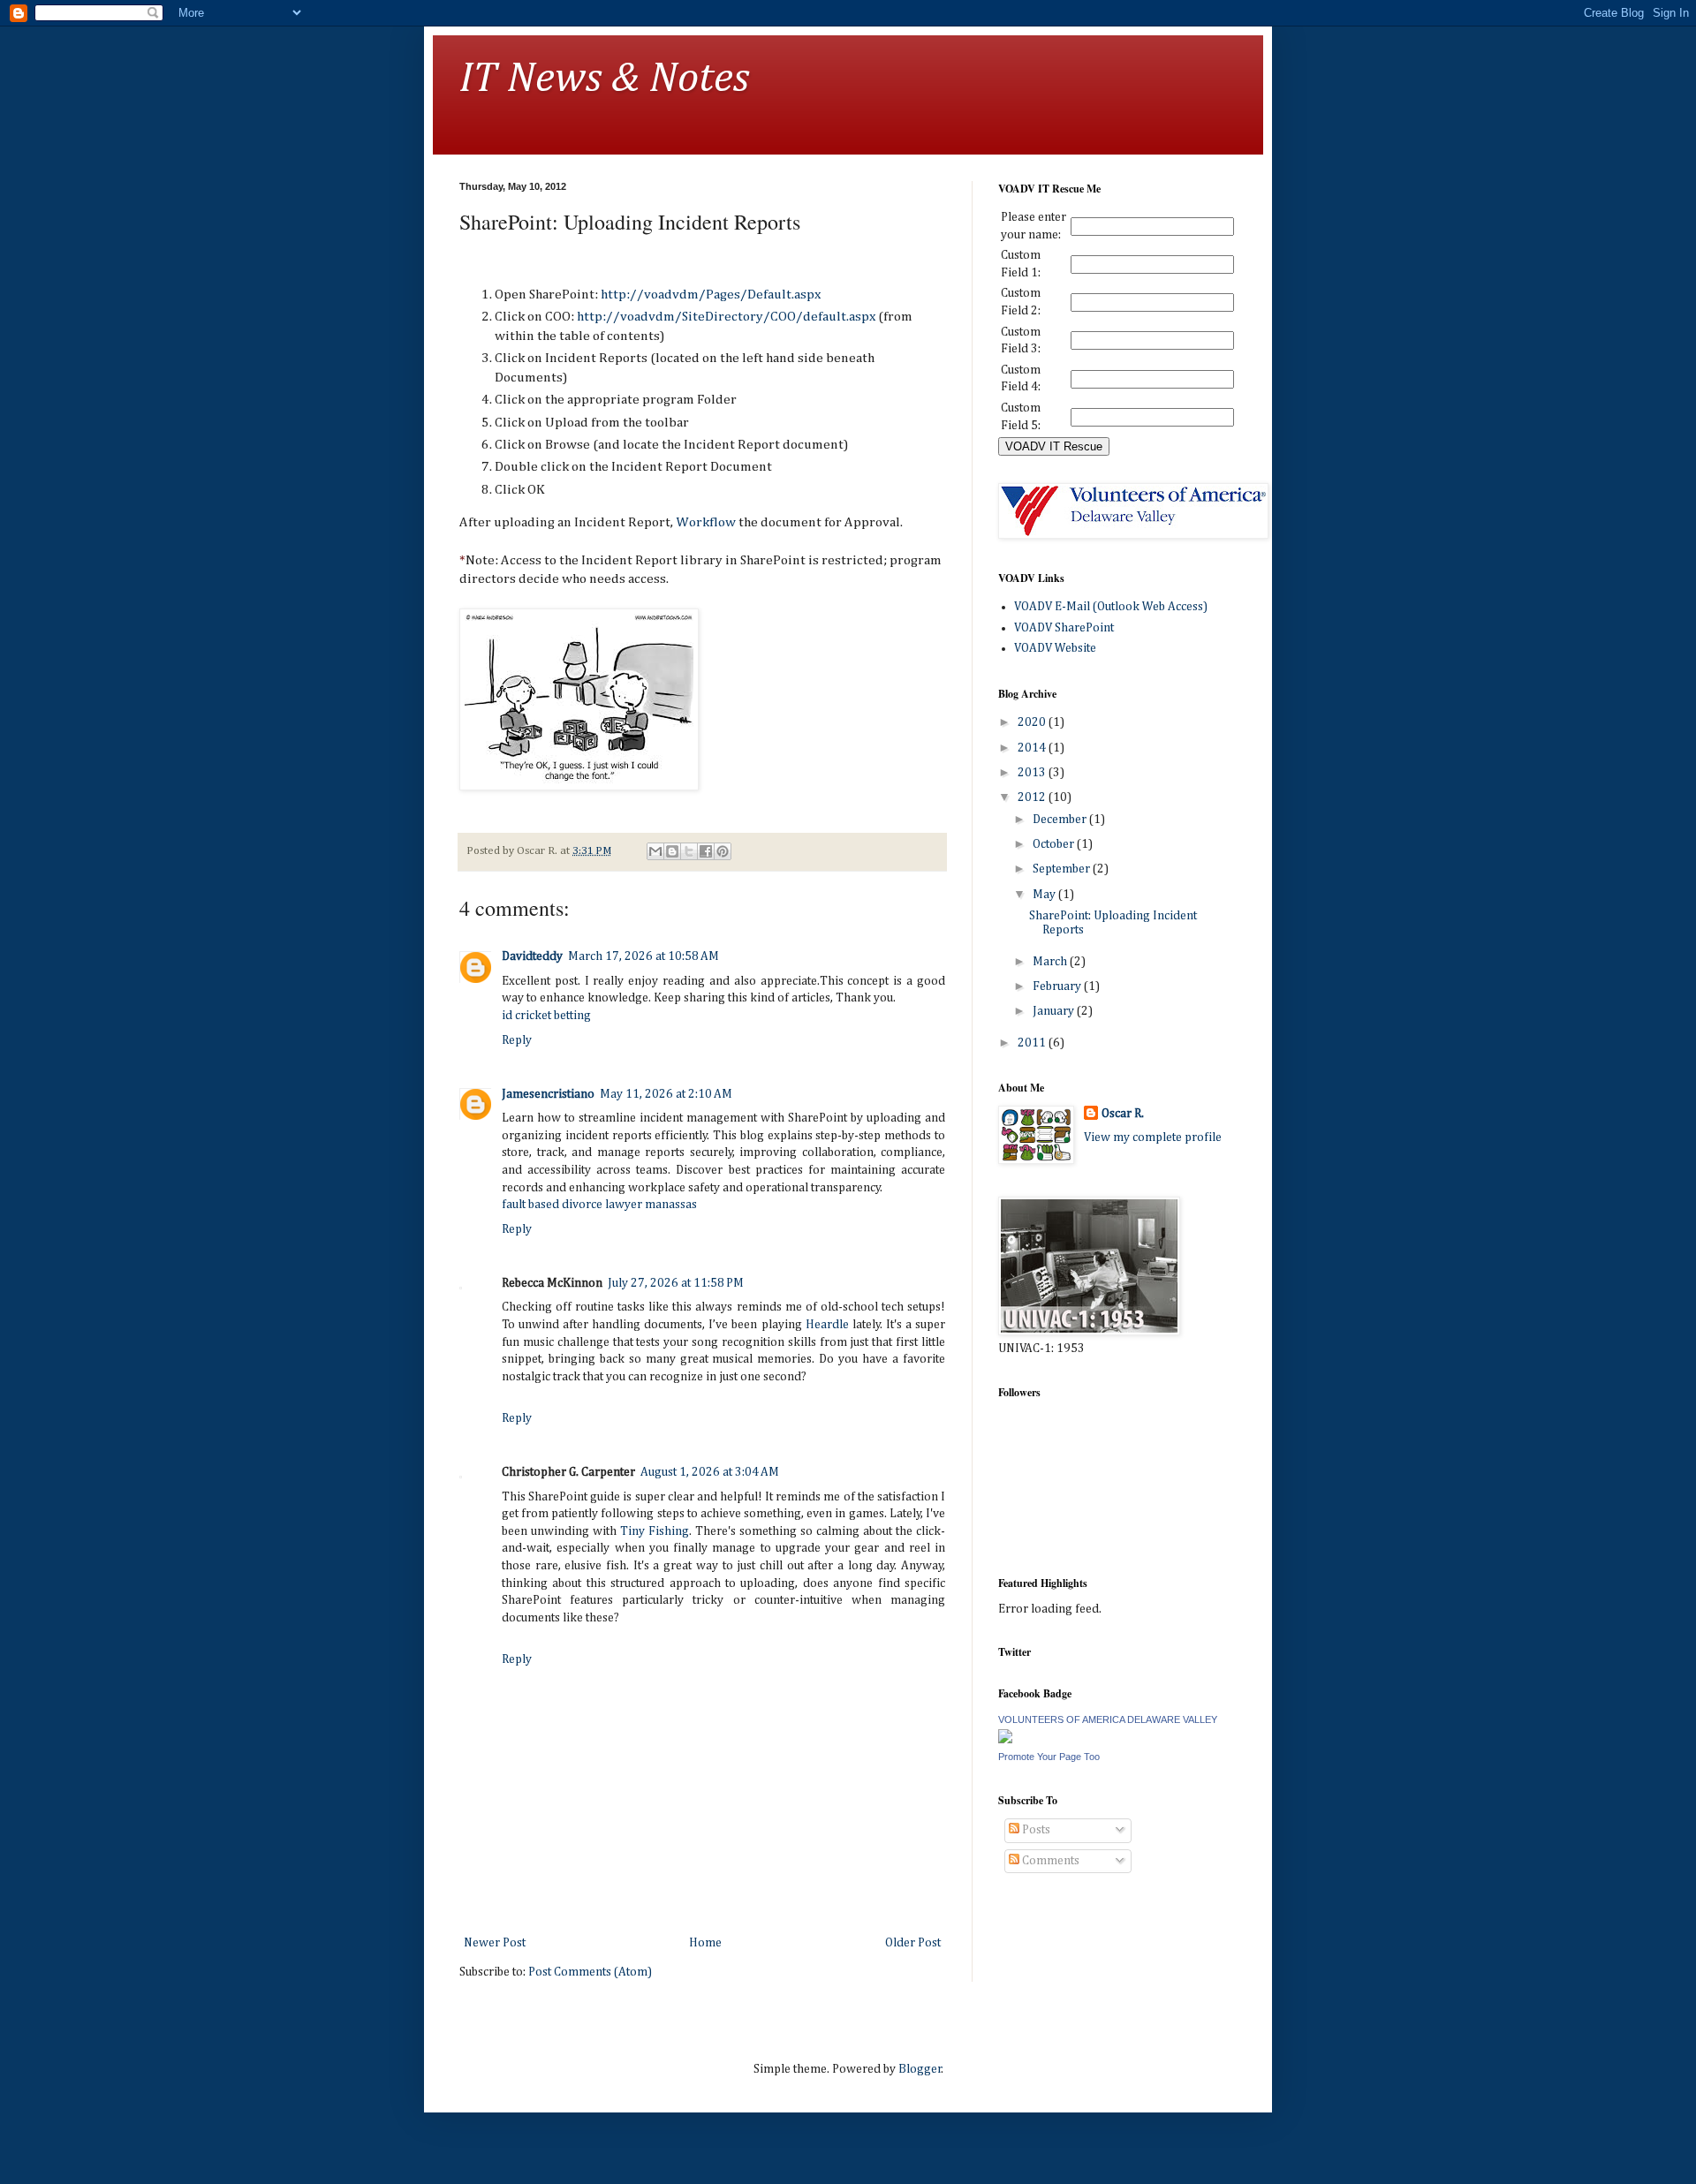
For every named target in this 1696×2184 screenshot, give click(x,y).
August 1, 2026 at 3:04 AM (710, 1472)
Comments (1049, 1861)
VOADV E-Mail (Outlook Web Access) (1111, 607)
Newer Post (495, 1943)
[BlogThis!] (672, 851)
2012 (1033, 797)
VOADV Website (1055, 648)
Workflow (707, 522)
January (1055, 1011)
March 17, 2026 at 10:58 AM (644, 956)
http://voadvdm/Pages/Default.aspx (711, 295)
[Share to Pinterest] (723, 851)
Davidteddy (532, 956)
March (1051, 962)
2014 (1033, 748)
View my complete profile (1153, 1137)
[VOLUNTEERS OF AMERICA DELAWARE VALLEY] (1005, 1740)
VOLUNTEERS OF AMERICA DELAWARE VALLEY (1108, 1719)
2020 (1033, 722)
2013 (1033, 773)
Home (705, 1943)
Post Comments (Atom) (590, 1972)
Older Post (913, 1943)
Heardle (827, 1325)
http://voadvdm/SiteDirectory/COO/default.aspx (726, 317)
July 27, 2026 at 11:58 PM (676, 1283)
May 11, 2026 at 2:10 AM (666, 1094)
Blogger (920, 2069)
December (1061, 820)
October (1055, 844)
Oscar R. (1123, 1114)
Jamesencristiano (548, 1094)
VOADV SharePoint (1064, 628)
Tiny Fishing (655, 1531)
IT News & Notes (604, 79)
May (1045, 895)
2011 (1033, 1043)
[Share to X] (689, 851)
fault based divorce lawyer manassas (599, 1205)
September (1063, 869)
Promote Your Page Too (1049, 1757)
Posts (1035, 1830)
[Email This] (655, 851)
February (1058, 986)
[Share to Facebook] (706, 851)
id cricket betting (546, 1016)
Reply (517, 1040)
